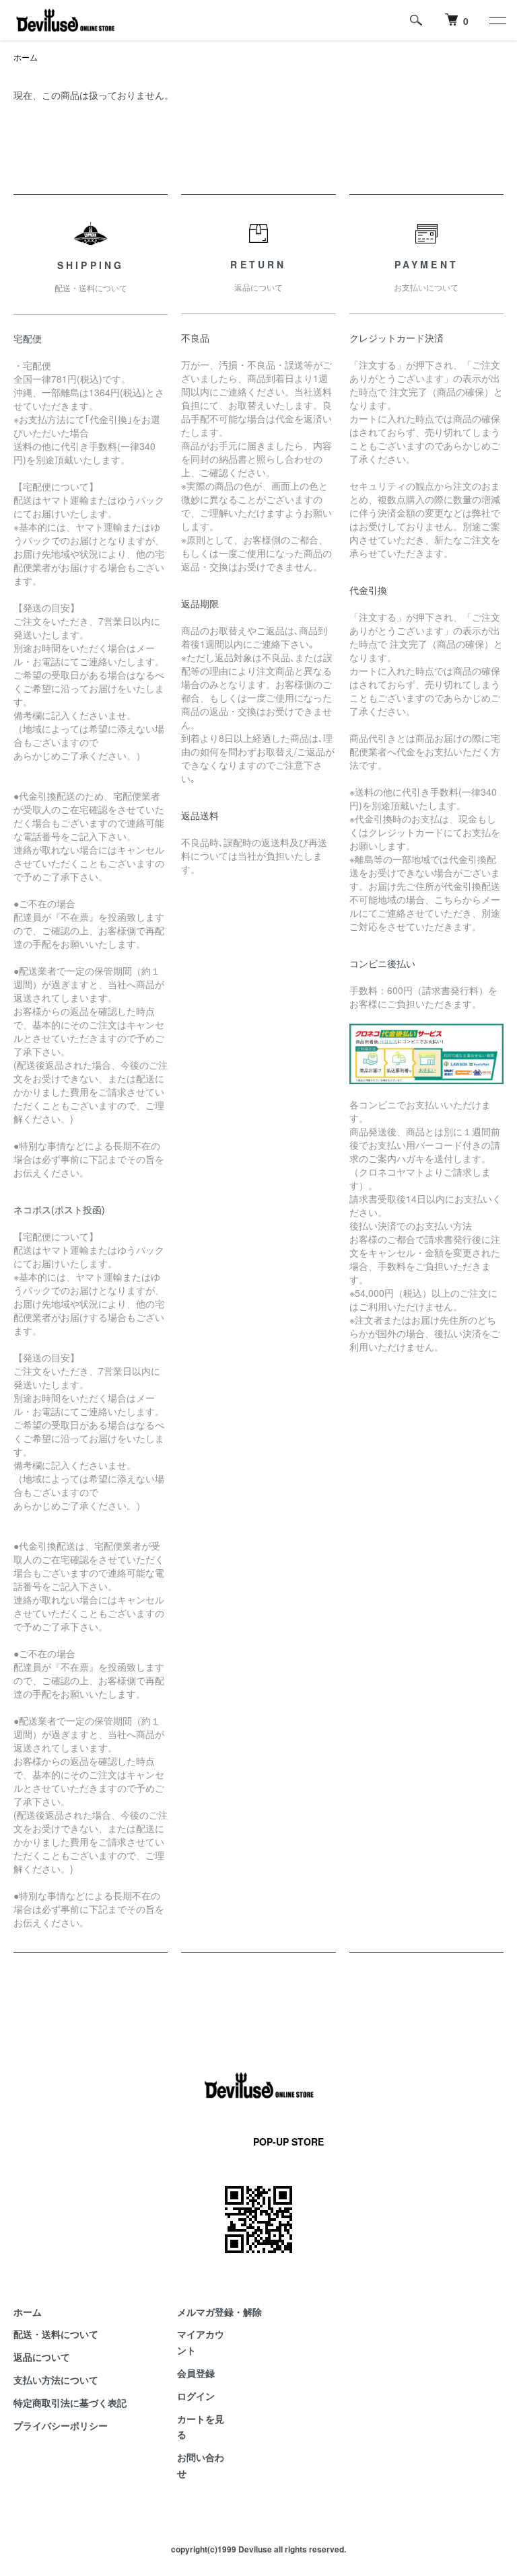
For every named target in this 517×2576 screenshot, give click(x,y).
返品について (42, 2357)
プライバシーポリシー (61, 2425)
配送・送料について (56, 2334)
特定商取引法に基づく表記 (70, 2402)
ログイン (196, 2396)
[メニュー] (497, 20)
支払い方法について (56, 2380)
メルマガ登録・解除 (219, 2312)
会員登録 (196, 2373)
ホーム (26, 57)
